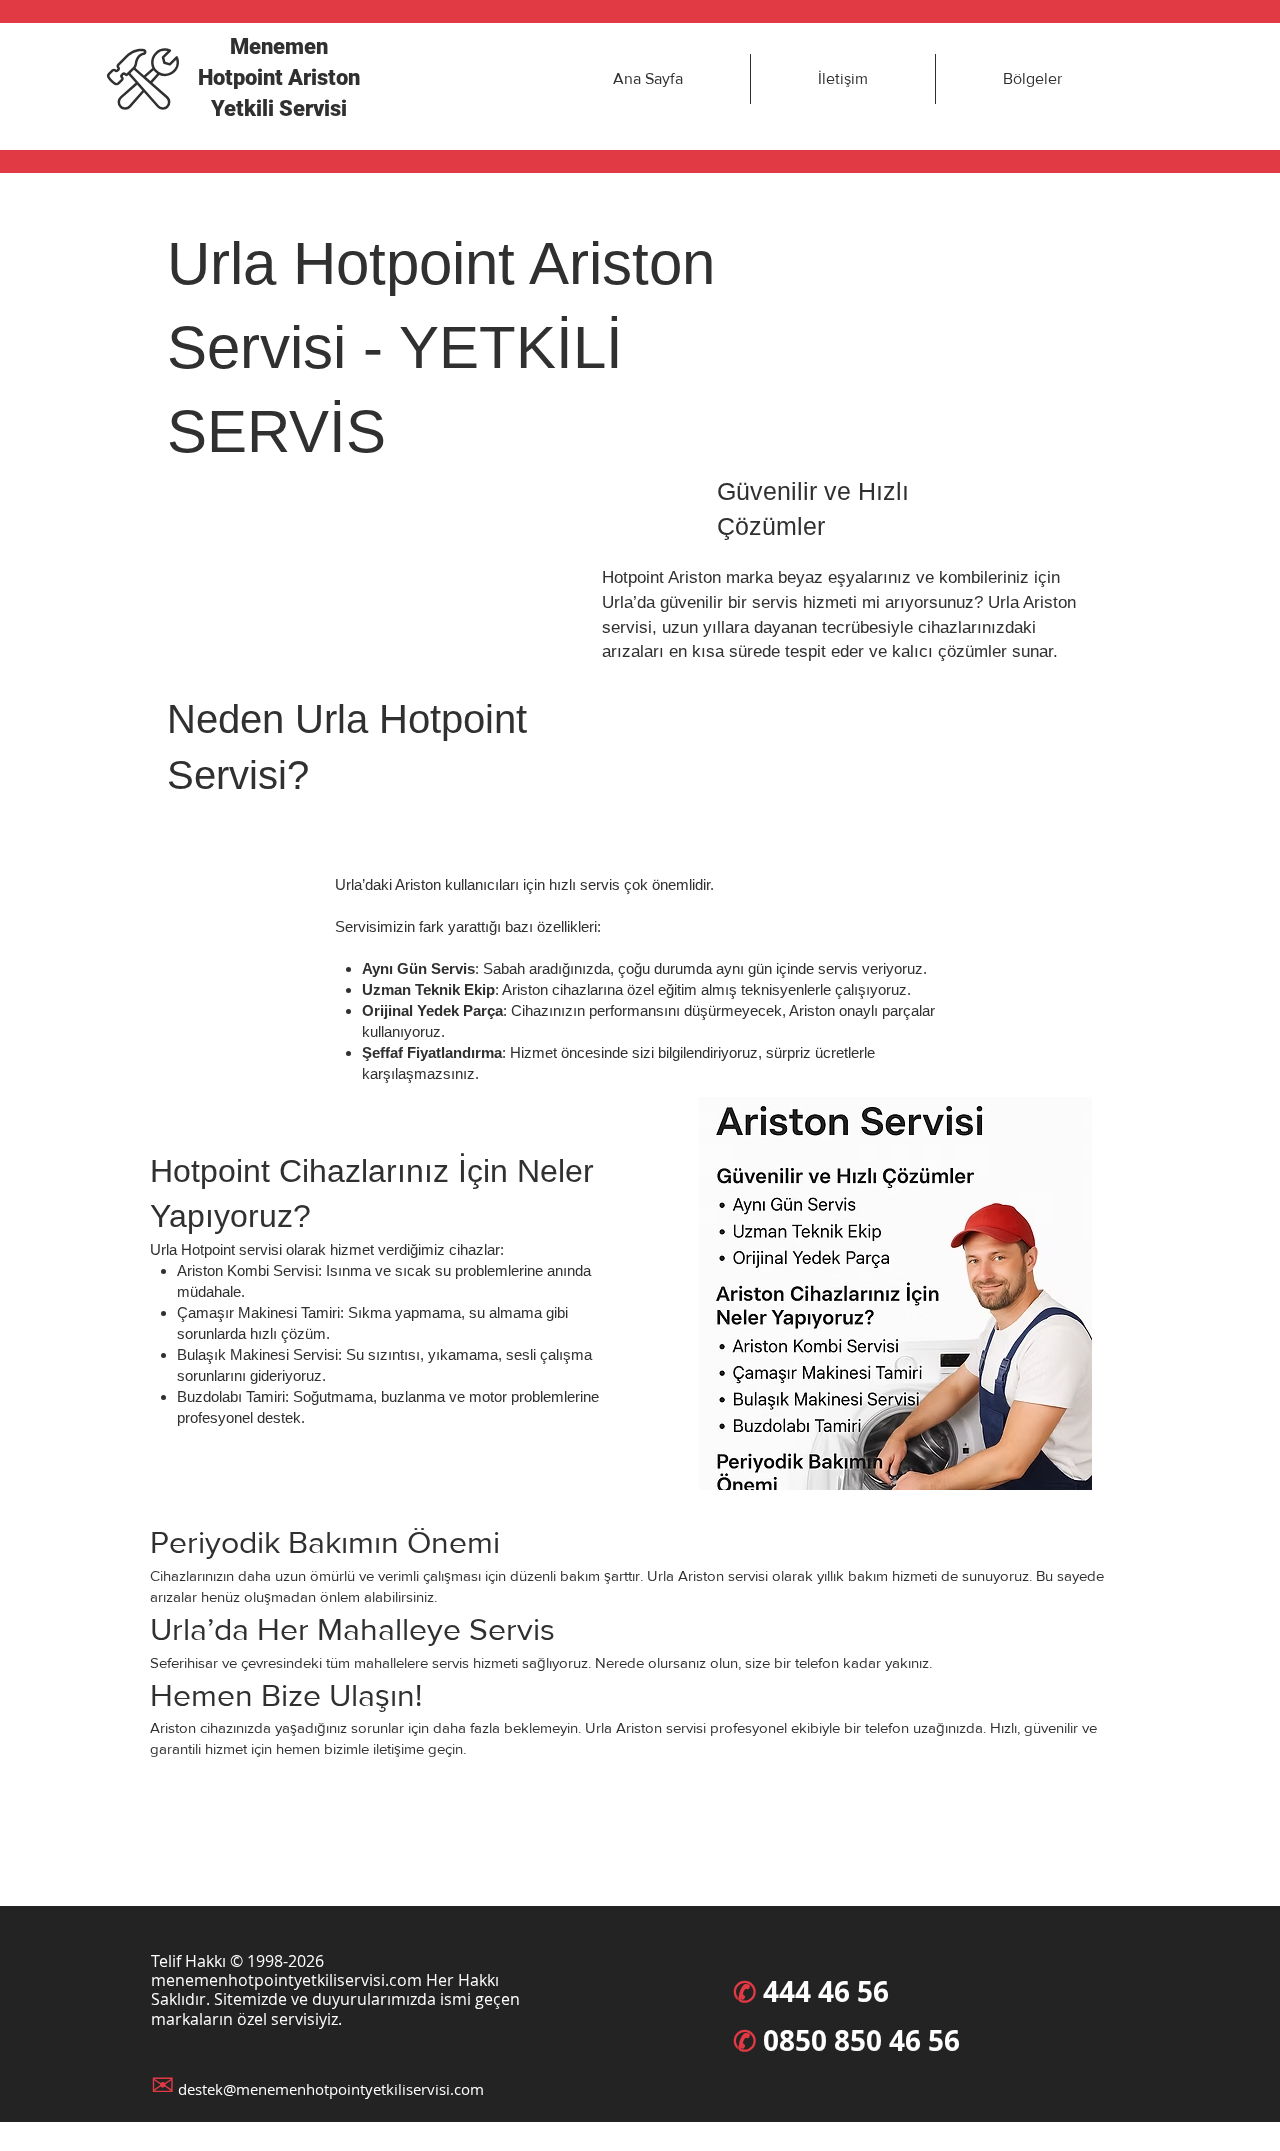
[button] (1032, 79)
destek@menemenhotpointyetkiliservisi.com (331, 2089)
